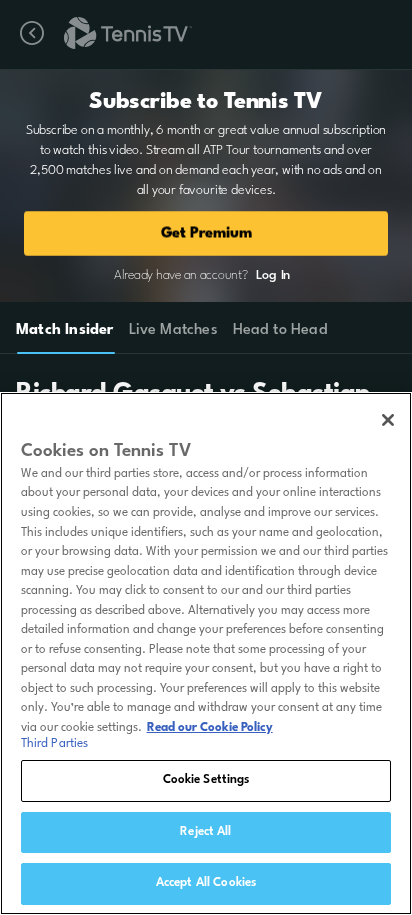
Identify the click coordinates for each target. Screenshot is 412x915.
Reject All (205, 832)
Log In (273, 275)
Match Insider (65, 330)
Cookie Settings (206, 780)
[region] (206, 653)
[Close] (388, 420)
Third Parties (55, 744)
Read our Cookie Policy (210, 728)
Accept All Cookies (206, 883)
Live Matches (172, 330)
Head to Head (280, 330)
